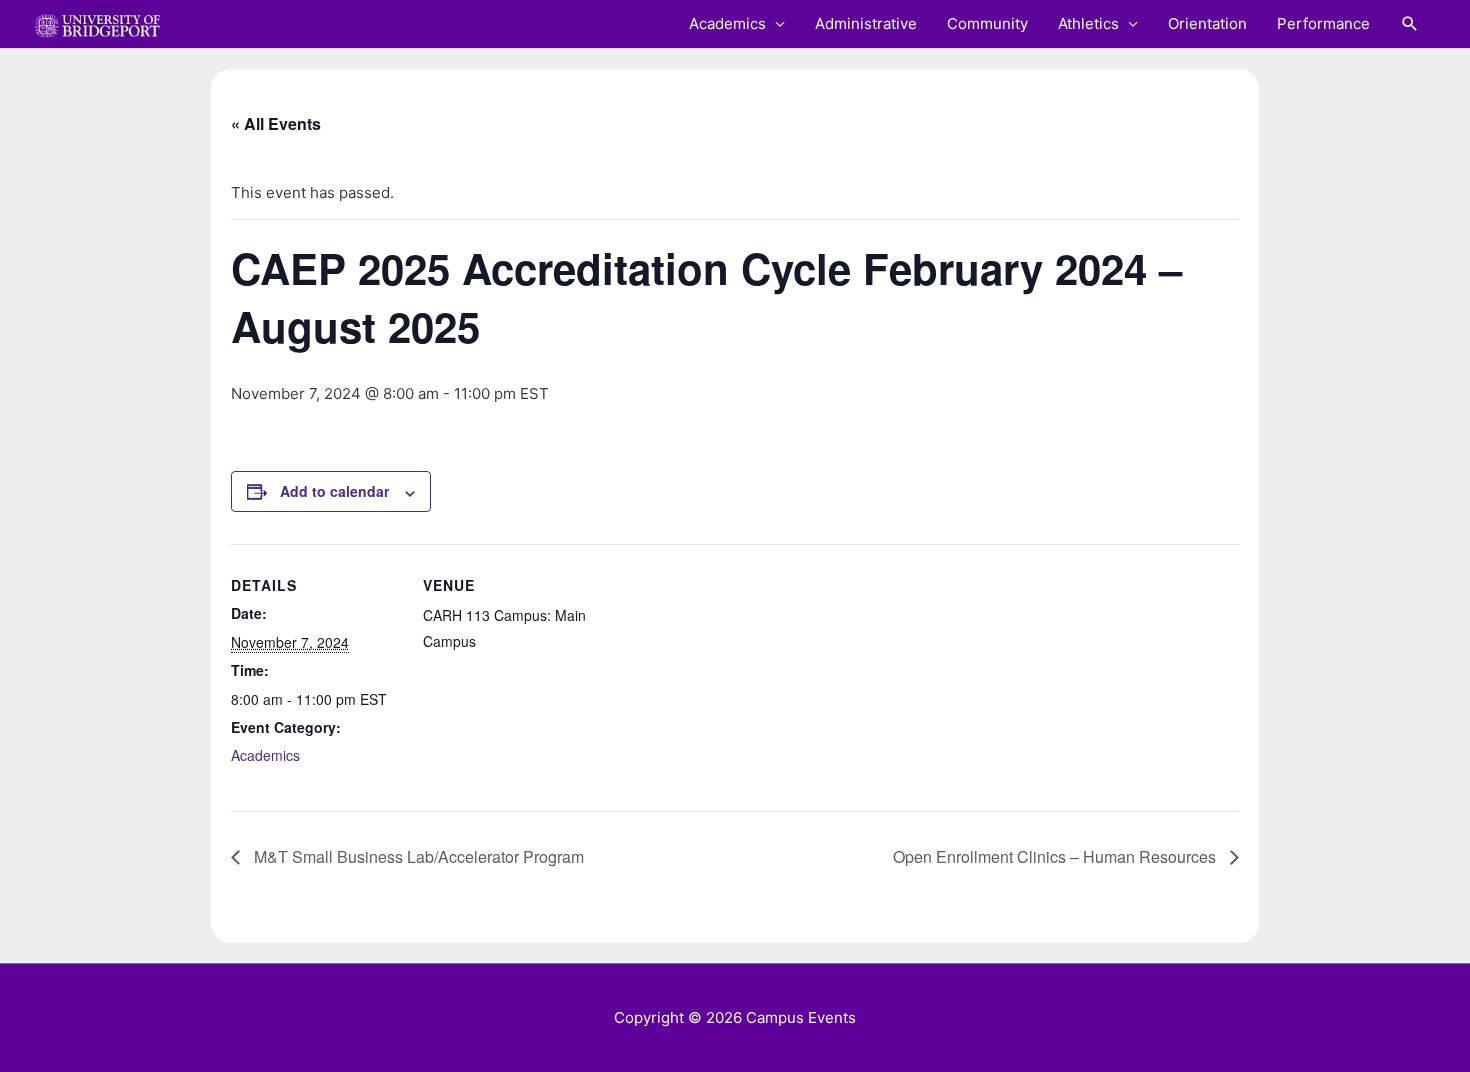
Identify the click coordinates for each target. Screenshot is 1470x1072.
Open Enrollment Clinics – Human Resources (1056, 856)
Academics (727, 23)
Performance (1323, 23)
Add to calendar (334, 491)
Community (987, 23)
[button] (1410, 24)
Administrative (866, 23)
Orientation (1207, 23)
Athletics (1088, 23)
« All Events (276, 123)
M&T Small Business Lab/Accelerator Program (417, 856)
